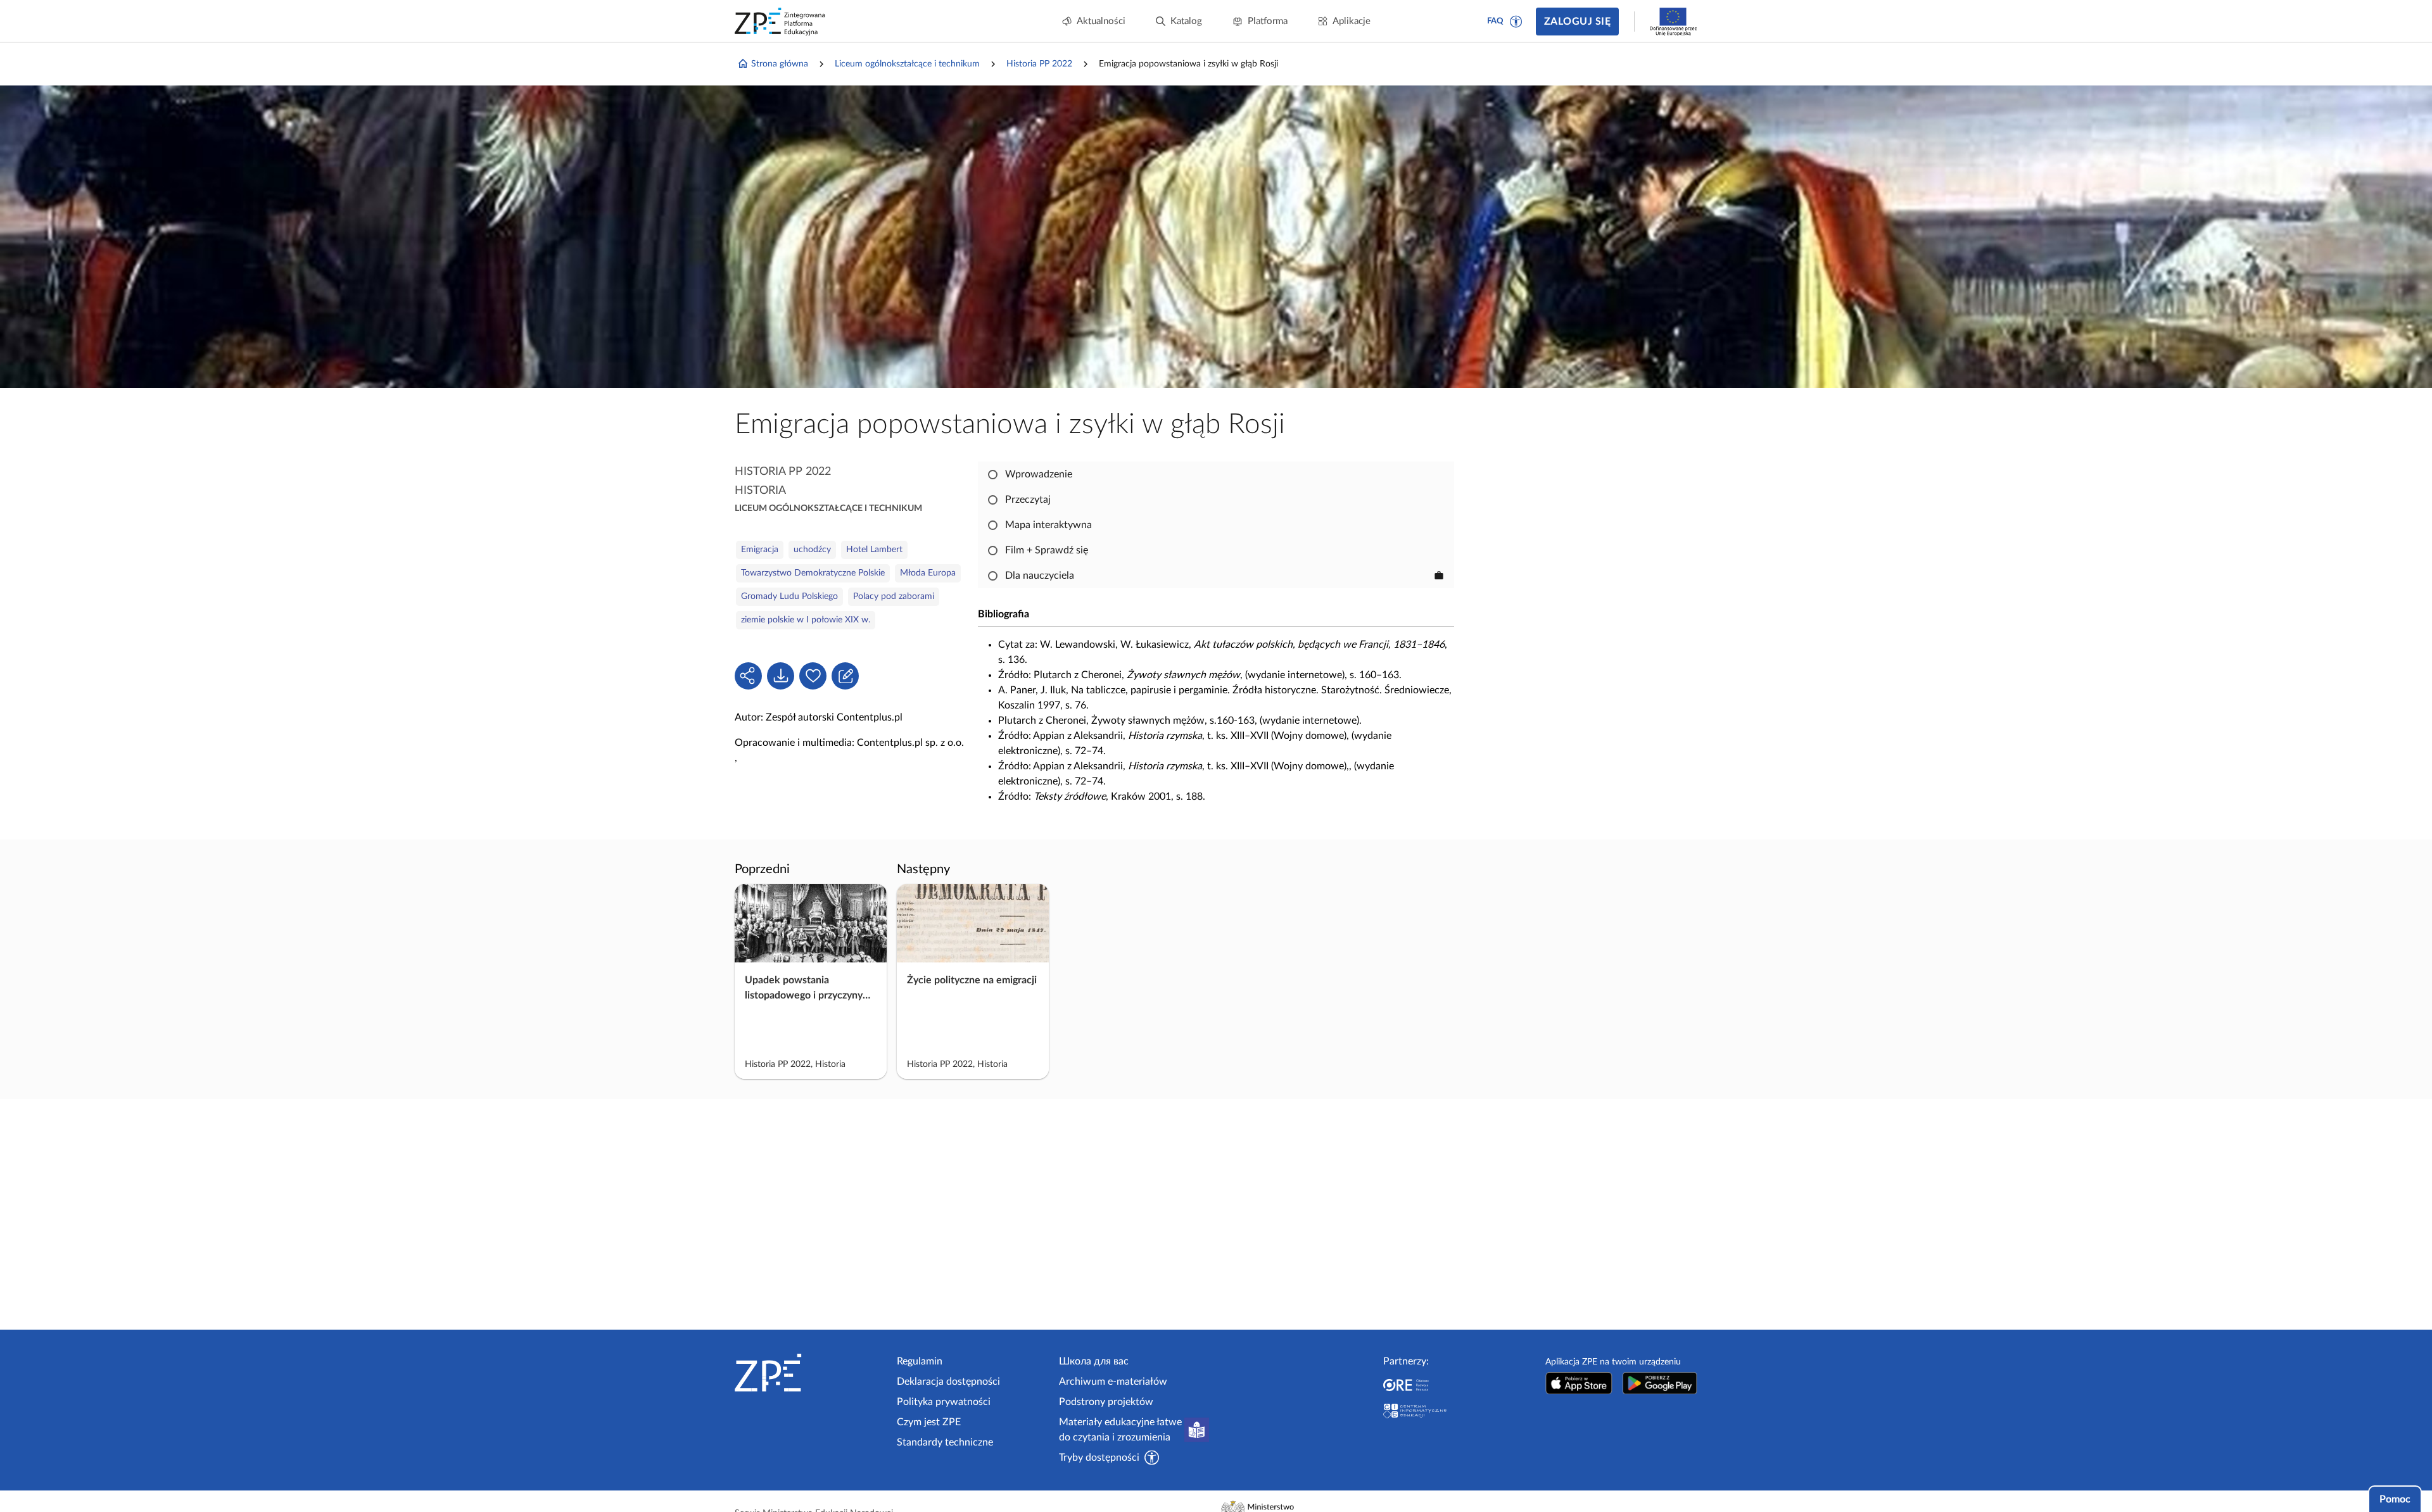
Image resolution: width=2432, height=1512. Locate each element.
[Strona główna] (811, 1373)
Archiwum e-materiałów (1113, 1382)
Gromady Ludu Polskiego (789, 596)
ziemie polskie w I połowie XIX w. (806, 620)
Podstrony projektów (1106, 1402)
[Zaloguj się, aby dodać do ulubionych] (813, 676)
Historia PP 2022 (1039, 64)
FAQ (1495, 21)
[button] (1516, 22)
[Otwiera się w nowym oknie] (1579, 1383)
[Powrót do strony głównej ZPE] (780, 22)
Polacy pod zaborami (894, 596)
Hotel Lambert (874, 550)
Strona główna (780, 64)
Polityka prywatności (944, 1402)
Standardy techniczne (945, 1442)
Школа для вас (1094, 1361)
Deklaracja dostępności (948, 1382)
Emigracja (760, 550)
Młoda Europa (928, 573)
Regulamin (920, 1361)
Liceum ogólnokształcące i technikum (907, 64)
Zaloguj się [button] (1577, 22)
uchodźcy (812, 550)
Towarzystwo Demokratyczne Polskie (813, 573)
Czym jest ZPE (929, 1422)
